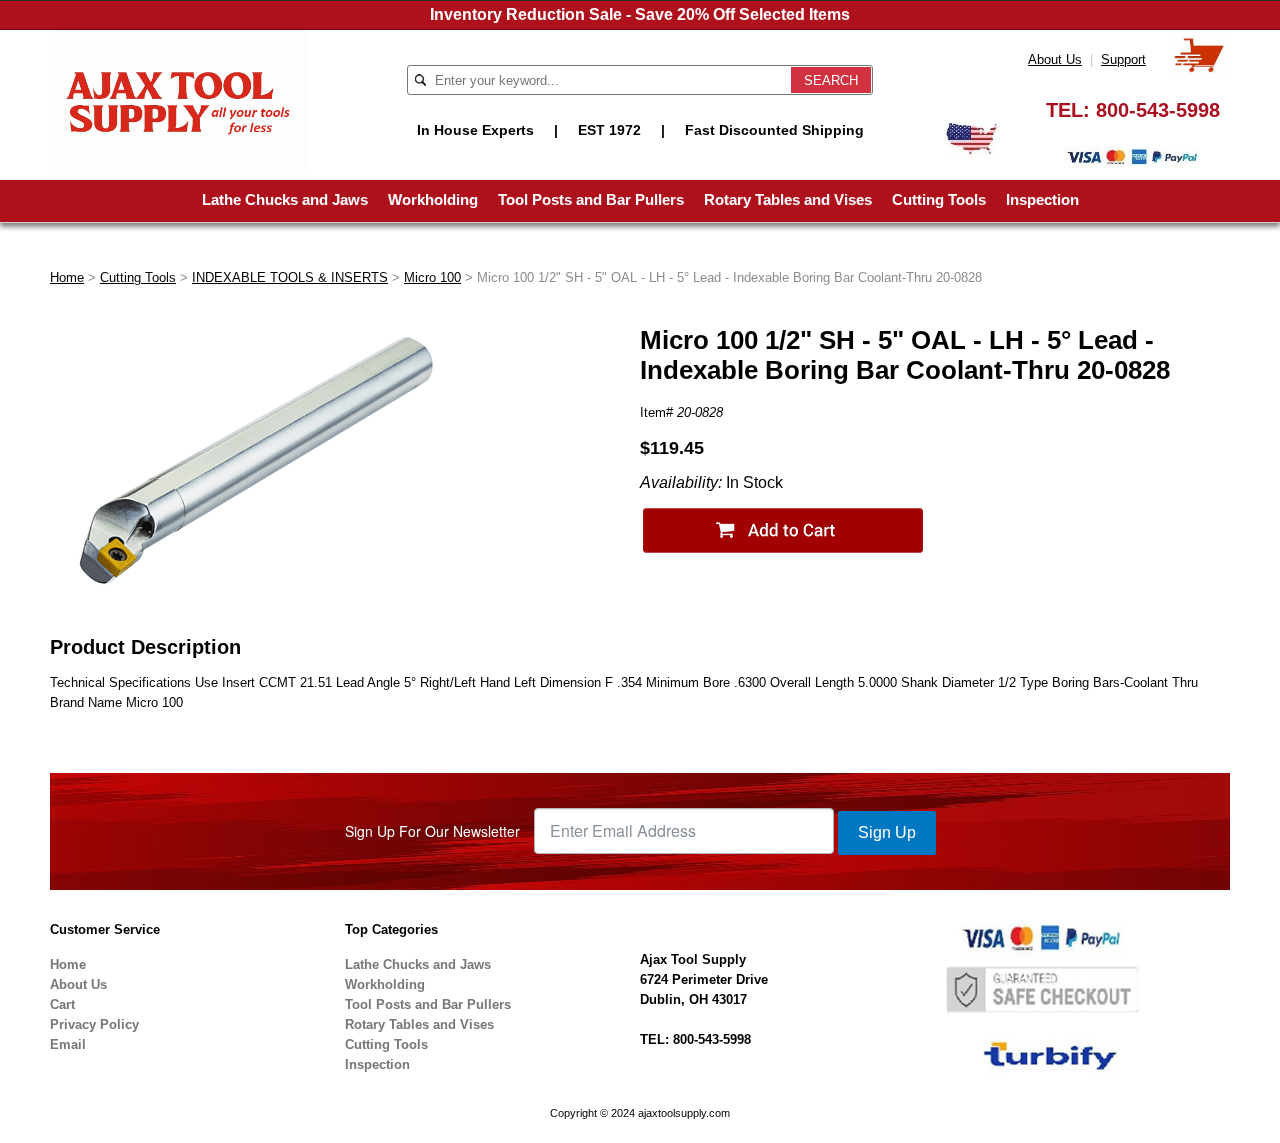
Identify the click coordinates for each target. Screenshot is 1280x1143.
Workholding (433, 199)
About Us (1055, 59)
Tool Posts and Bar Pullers (591, 199)
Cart (62, 1004)
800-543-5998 (1158, 110)
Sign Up (887, 832)
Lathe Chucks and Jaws (285, 199)
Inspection (1042, 199)
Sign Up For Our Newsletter (432, 831)
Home (67, 277)
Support (1123, 59)
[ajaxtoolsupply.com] (178, 100)
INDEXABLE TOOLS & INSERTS (290, 277)
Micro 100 (432, 277)
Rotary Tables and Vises (788, 199)
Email (68, 1044)
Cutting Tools (939, 199)
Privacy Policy (94, 1024)
